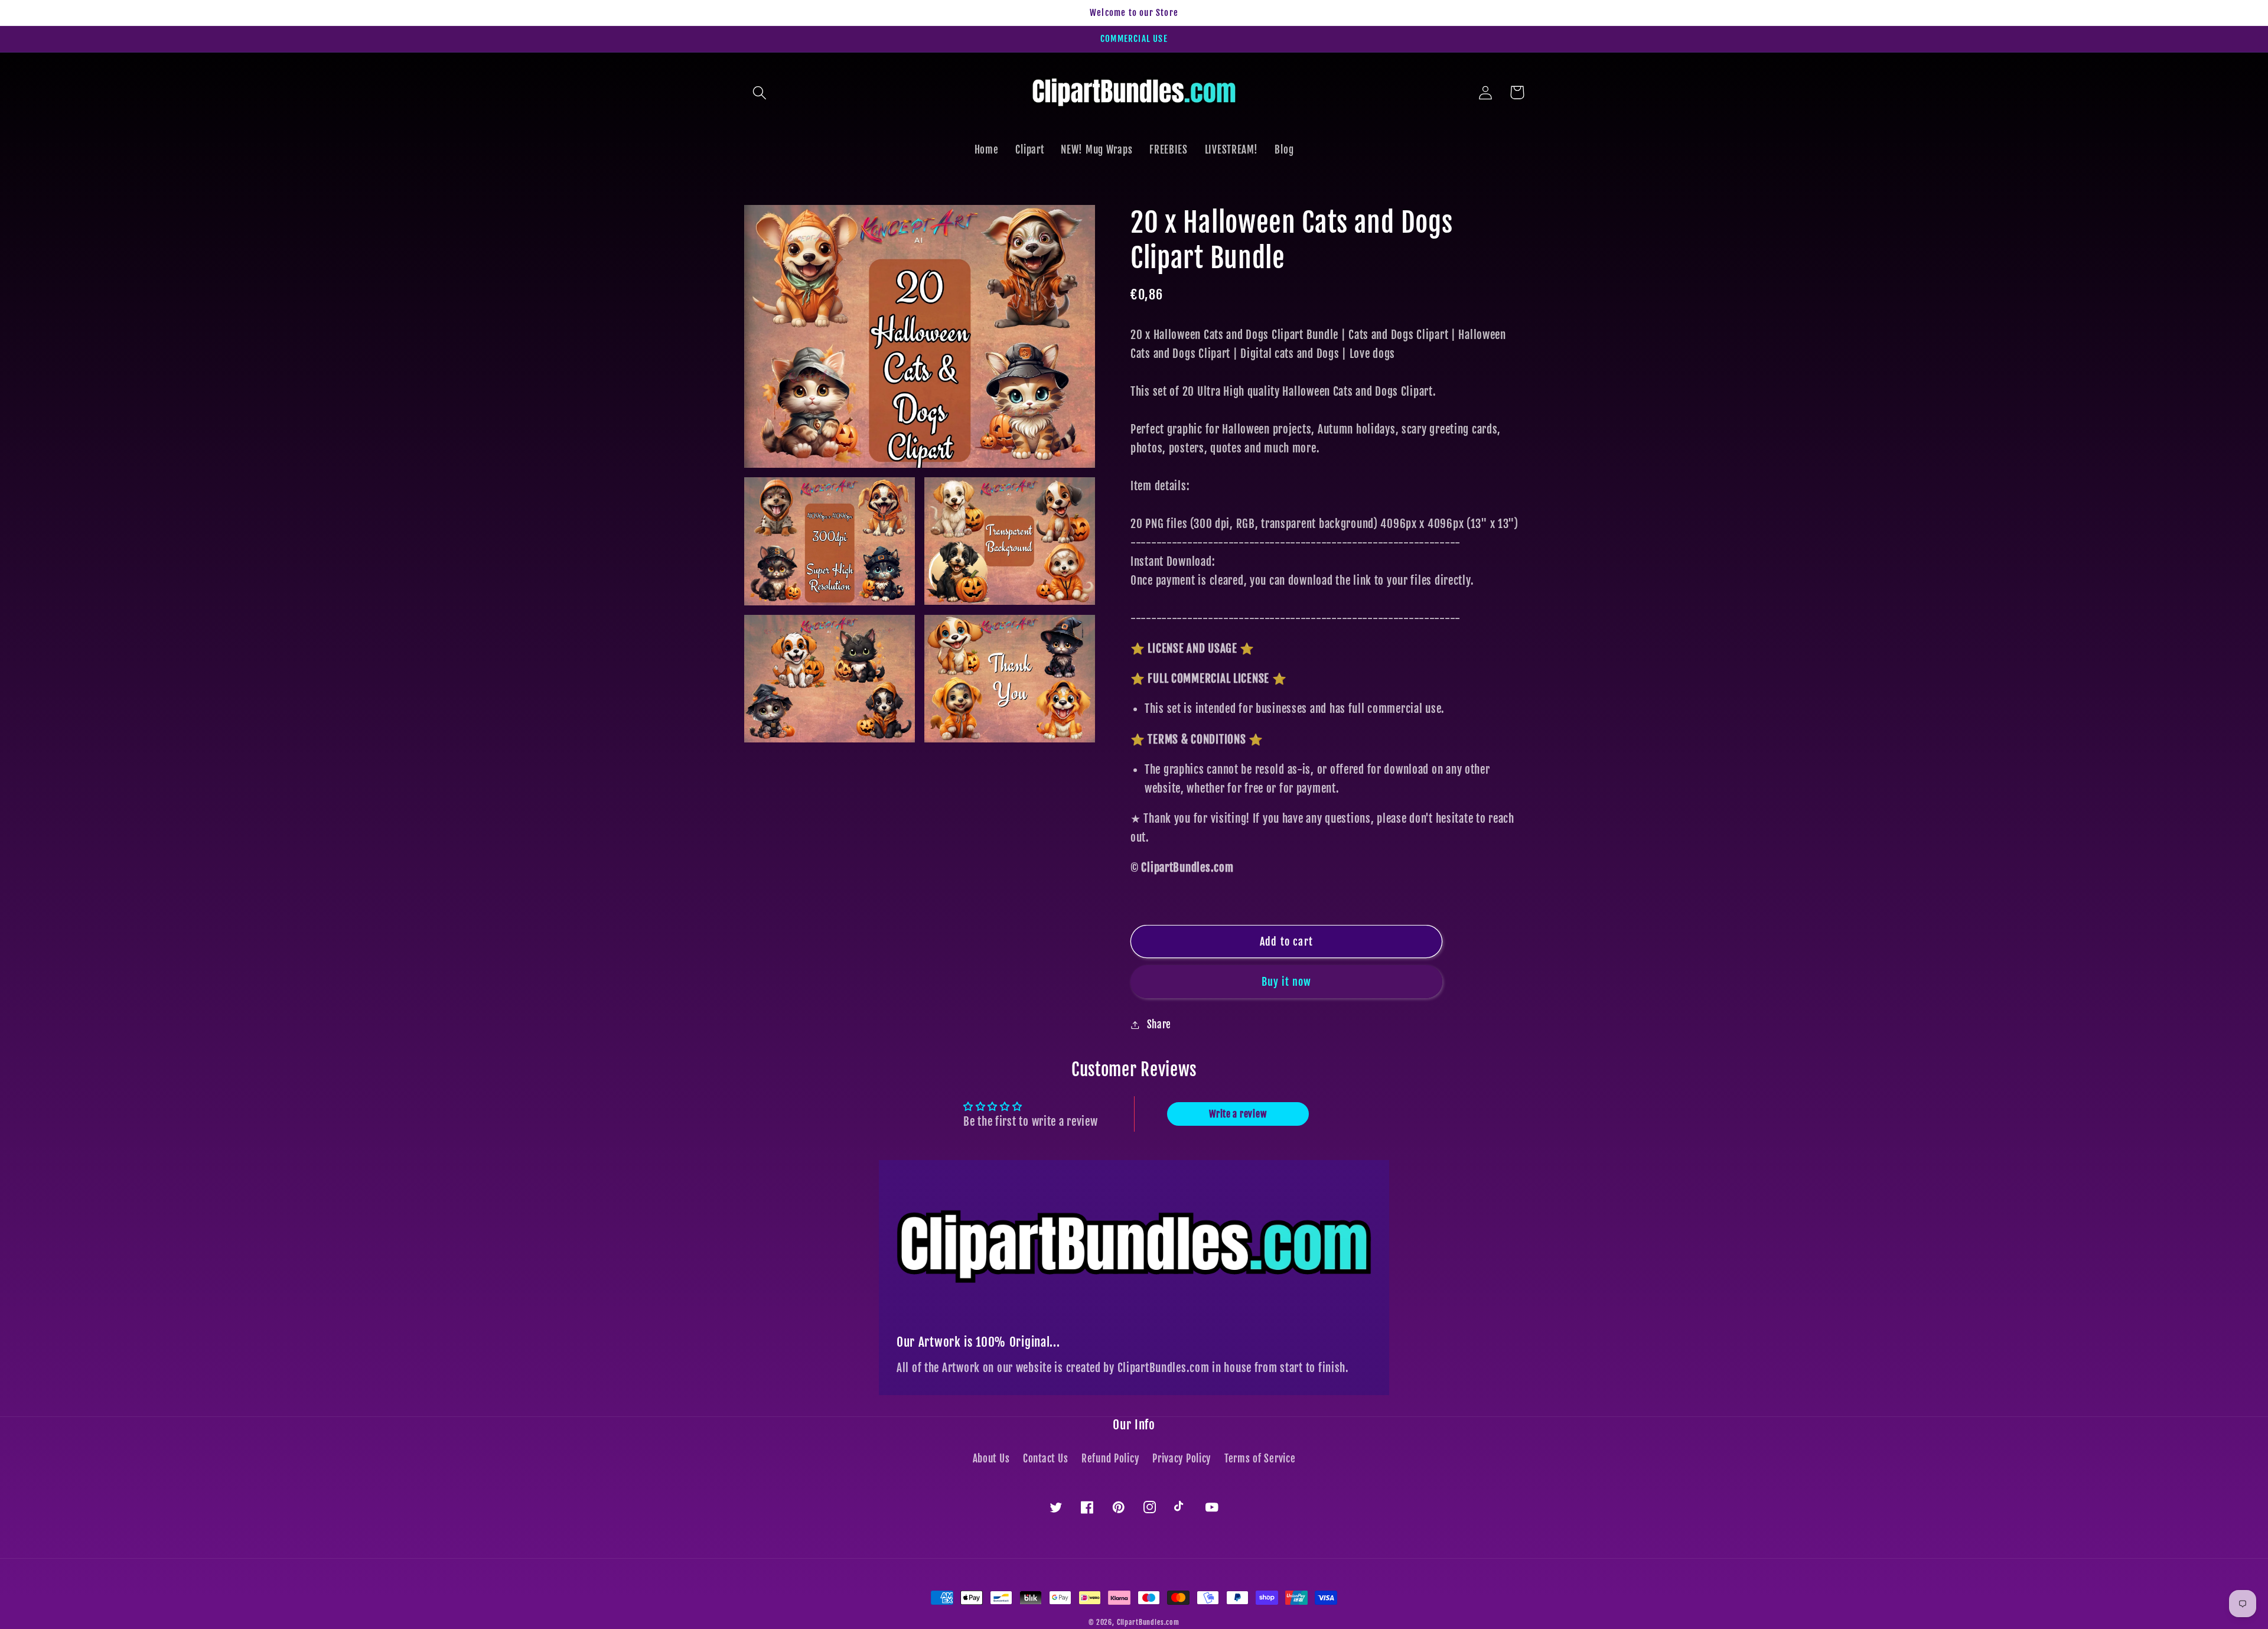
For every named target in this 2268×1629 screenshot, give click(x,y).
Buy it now (1287, 982)
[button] (760, 92)
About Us (991, 1459)
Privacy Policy (1182, 1459)
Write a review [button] (1238, 1114)
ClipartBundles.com (1148, 1622)
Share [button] (1159, 1024)
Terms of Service (1260, 1459)
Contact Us (1045, 1459)
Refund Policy (1110, 1459)
